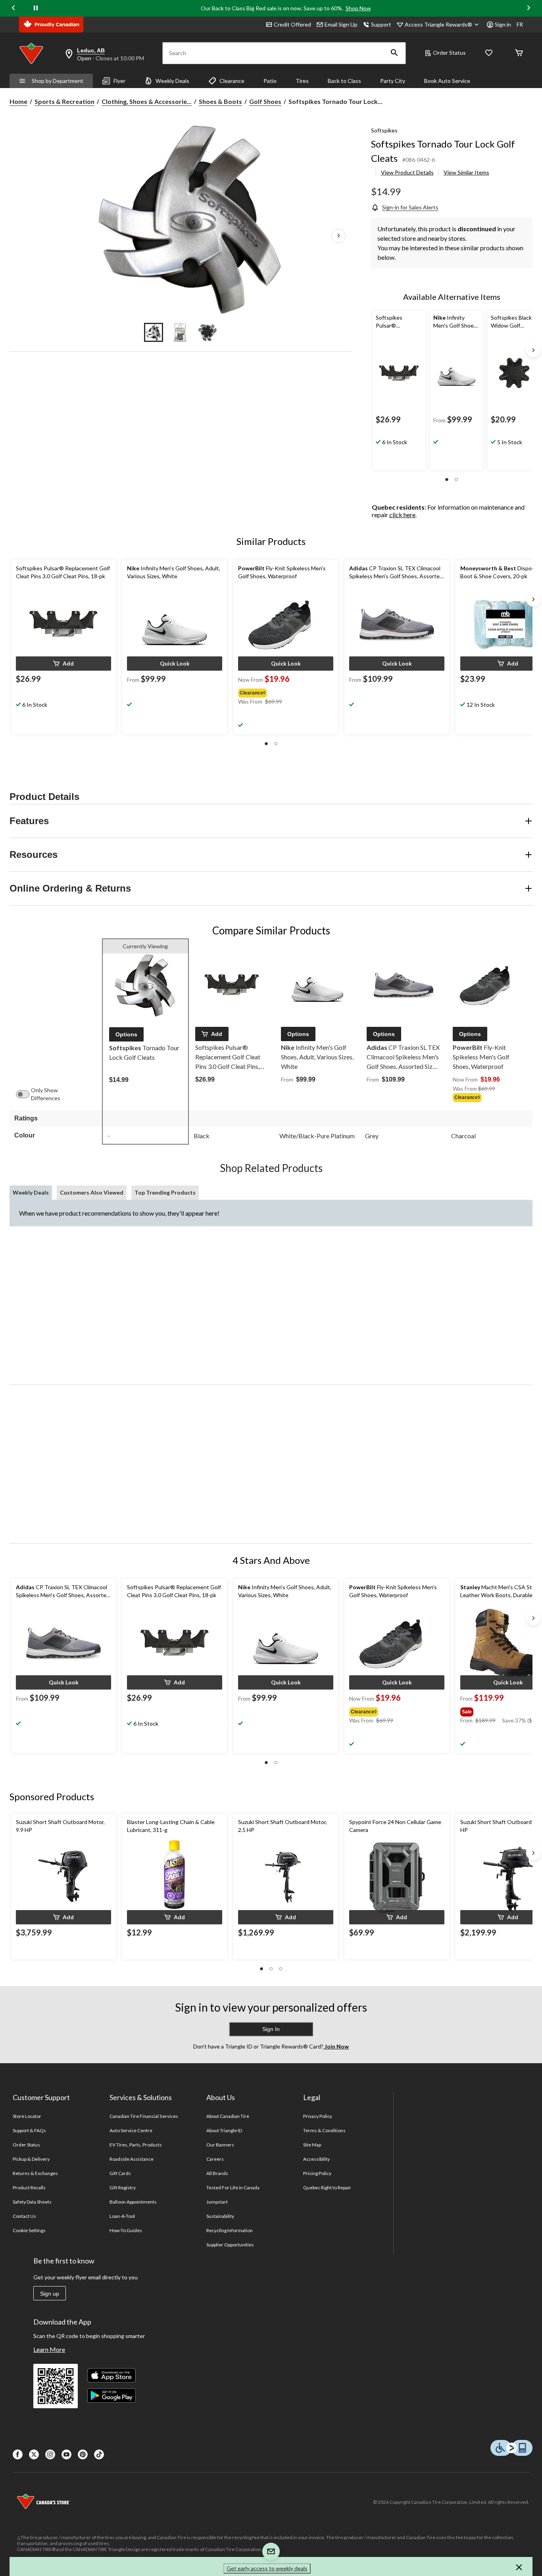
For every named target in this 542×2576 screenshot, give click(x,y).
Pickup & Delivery (31, 2159)
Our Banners (220, 2145)
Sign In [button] (271, 2029)
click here (402, 515)
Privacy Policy (318, 2116)
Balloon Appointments (133, 2202)
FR (520, 24)
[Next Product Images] (338, 236)
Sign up (50, 2294)
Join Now (336, 2046)
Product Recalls (29, 2188)
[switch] (27, 1094)
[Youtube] (66, 2454)
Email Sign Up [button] (341, 24)
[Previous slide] (13, 9)
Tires (302, 81)
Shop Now (358, 8)
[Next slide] (529, 9)
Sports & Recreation (64, 101)
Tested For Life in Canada (233, 2188)
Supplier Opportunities (230, 2245)
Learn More (49, 2349)
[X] (34, 2454)
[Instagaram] (50, 2454)
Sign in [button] (503, 24)
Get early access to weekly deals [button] (267, 2568)
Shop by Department (58, 81)
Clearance (232, 81)
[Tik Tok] (99, 2454)
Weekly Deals (172, 81)
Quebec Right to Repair (327, 2188)
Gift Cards (120, 2173)
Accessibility (317, 2159)
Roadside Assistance (132, 2159)
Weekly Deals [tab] (31, 1192)
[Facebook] (18, 2454)
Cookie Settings (29, 2230)
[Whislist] (489, 53)
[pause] (36, 8)
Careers (215, 2159)
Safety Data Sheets (32, 2202)
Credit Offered (292, 24)
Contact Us (24, 2216)
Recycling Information (230, 2230)
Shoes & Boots (220, 101)
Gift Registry (123, 2188)
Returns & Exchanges (36, 2173)
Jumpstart (217, 2202)
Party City (393, 81)
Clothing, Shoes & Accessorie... (147, 101)
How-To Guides (126, 2230)
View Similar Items (466, 172)
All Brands (217, 2173)
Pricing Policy (317, 2173)
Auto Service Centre (131, 2130)
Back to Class (344, 81)
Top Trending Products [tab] (165, 1192)
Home (18, 101)
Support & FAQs (30, 2130)
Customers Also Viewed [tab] (92, 1192)
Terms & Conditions (325, 2130)
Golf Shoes (265, 101)
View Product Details (407, 172)
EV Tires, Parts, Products (136, 2145)
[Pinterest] (83, 2454)
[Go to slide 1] (154, 332)
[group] (285, 691)
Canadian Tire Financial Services (144, 2116)
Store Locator (27, 2116)
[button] (394, 53)
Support (381, 24)
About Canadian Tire (228, 2116)
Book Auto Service (447, 81)
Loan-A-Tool (122, 2216)
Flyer (119, 81)
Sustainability (220, 2216)
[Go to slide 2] (181, 332)
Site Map (312, 2145)
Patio (270, 81)
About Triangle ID (224, 2130)
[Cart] (519, 53)
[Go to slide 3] (208, 332)
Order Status (449, 53)
